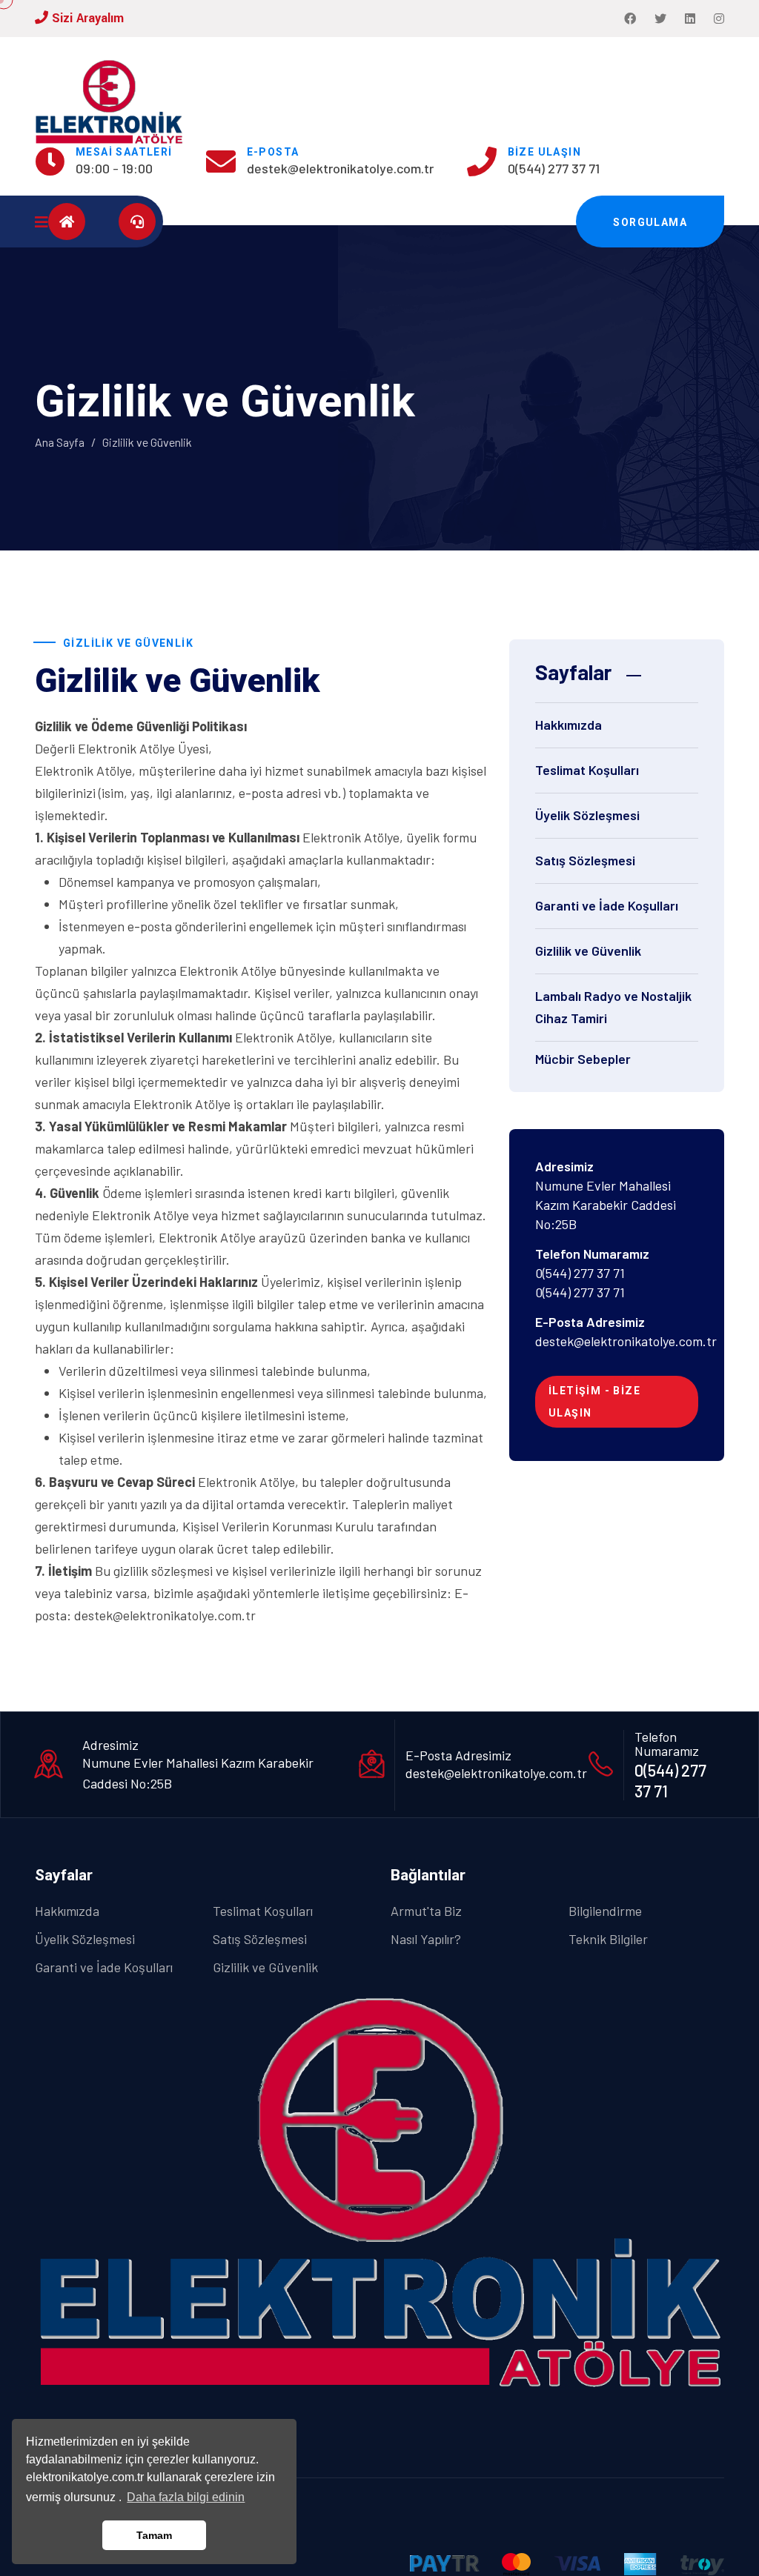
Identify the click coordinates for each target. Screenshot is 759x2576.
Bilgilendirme (605, 1911)
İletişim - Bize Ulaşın (594, 1402)
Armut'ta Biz (426, 1911)
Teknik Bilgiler (608, 1939)
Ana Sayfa (60, 442)
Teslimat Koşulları (587, 770)
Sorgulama (650, 222)
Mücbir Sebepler (583, 1059)
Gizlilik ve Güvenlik (588, 951)
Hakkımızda (569, 725)
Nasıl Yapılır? (426, 1939)
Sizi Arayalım (86, 18)
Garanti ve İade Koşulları (607, 905)
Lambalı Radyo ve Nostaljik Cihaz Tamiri (613, 1007)
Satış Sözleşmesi (585, 860)
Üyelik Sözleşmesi (587, 815)
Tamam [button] (154, 2535)
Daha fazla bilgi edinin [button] (186, 2497)
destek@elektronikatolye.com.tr (340, 168)
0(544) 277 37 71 (554, 168)
